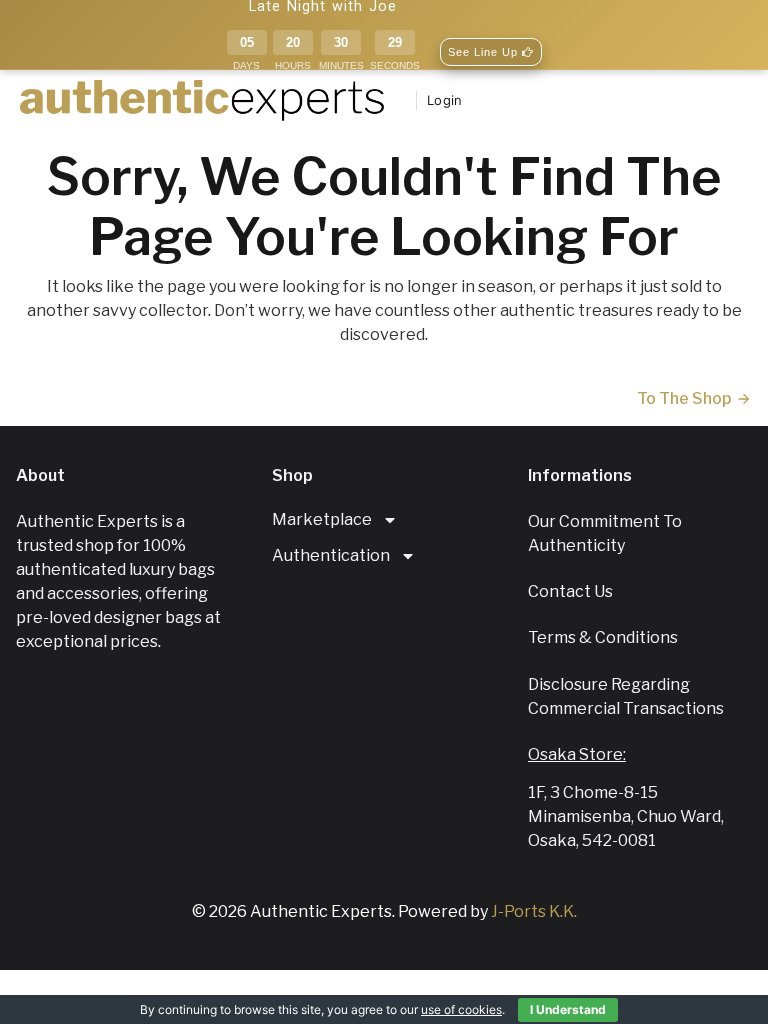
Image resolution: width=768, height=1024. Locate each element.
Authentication (331, 555)
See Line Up (485, 52)
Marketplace (322, 519)
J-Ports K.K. (534, 911)
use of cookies (461, 1009)
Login (444, 100)
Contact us (570, 591)
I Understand (568, 1009)
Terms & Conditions (603, 637)
